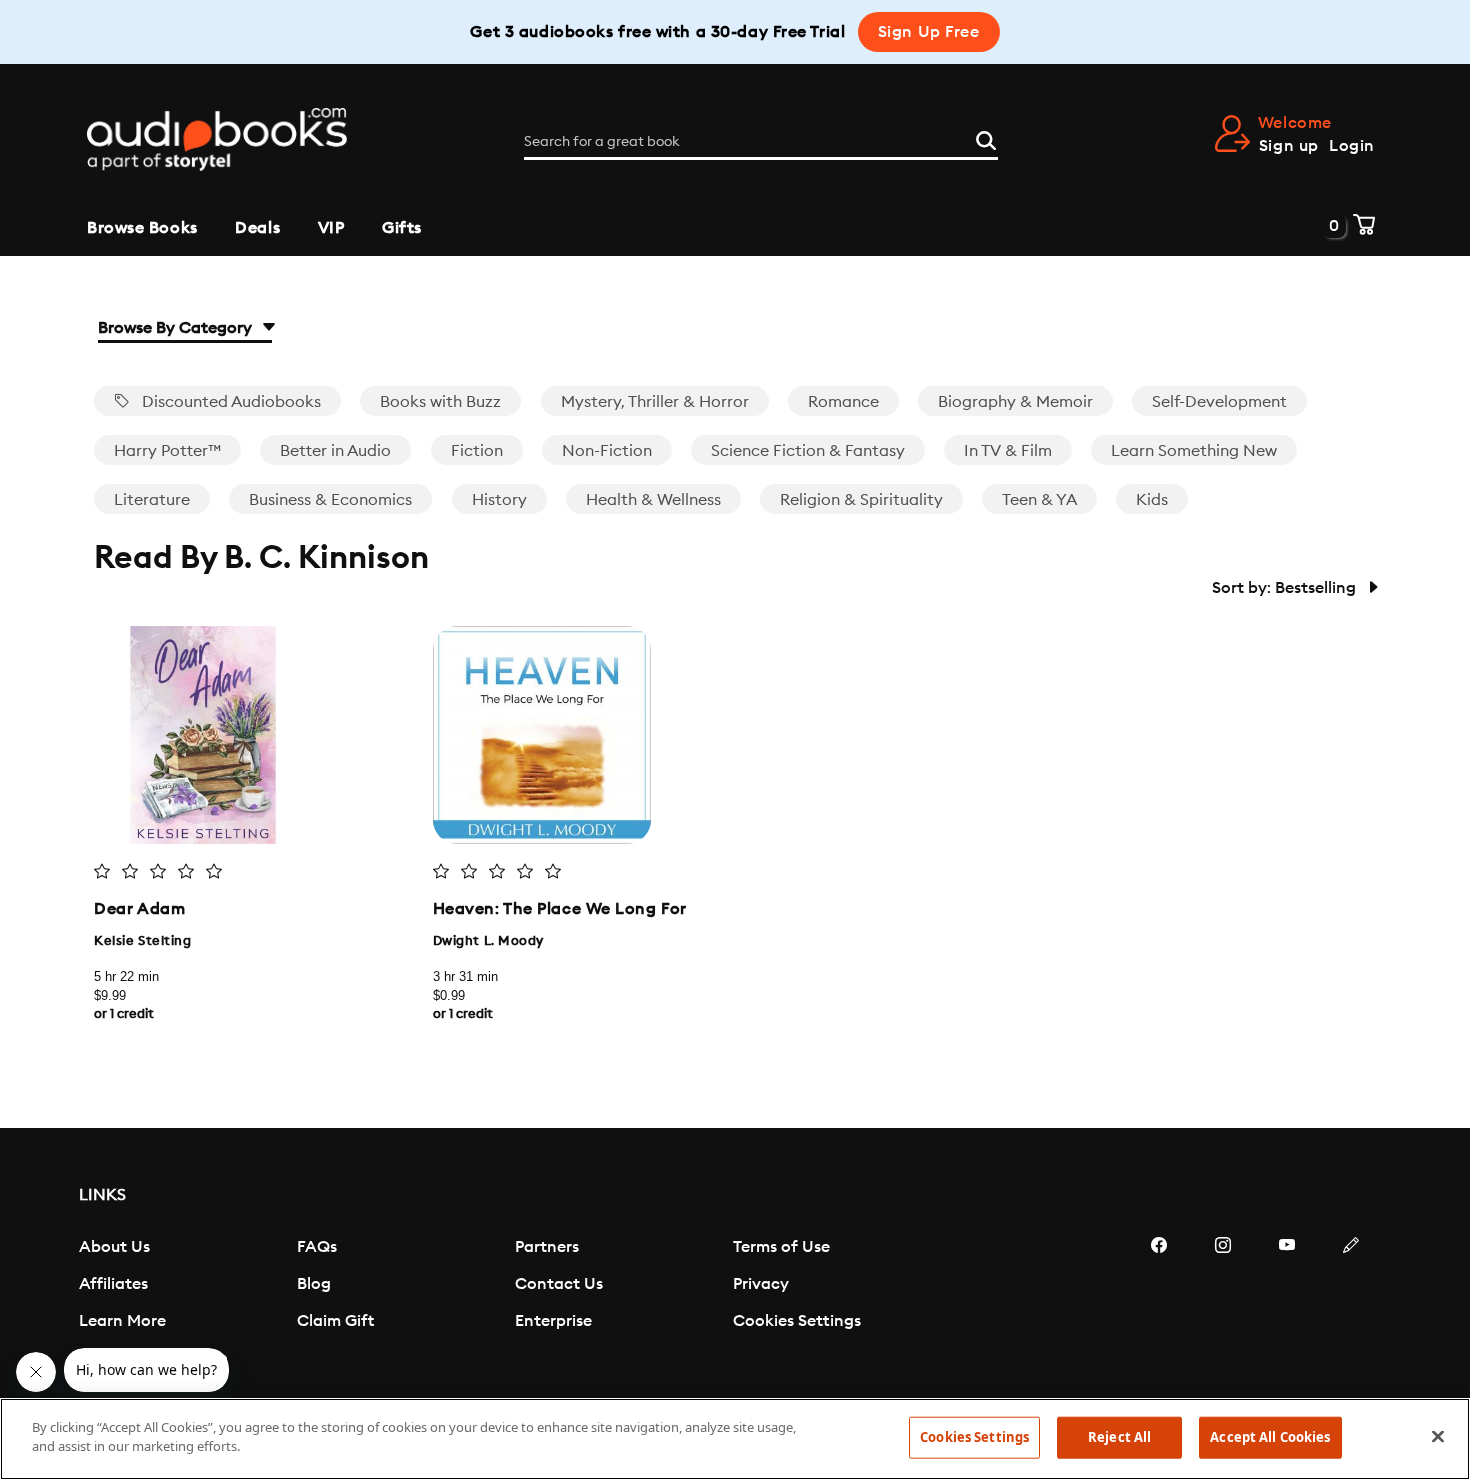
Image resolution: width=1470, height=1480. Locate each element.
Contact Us (559, 1284)
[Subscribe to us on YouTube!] (1287, 1305)
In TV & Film (1008, 451)
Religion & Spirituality (861, 500)
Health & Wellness (653, 500)
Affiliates (113, 1284)
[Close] (1438, 1436)
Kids (1152, 500)
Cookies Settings (797, 1321)
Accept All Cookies (1270, 1437)
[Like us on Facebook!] (1159, 1305)
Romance (843, 402)
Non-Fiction (607, 451)
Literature (152, 500)
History (499, 500)
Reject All (1119, 1437)
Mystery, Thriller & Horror (655, 402)
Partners (547, 1247)
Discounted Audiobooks (229, 402)
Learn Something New (1194, 451)
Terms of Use (781, 1247)
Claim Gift (335, 1321)
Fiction (477, 451)
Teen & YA (1039, 500)
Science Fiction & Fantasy (808, 451)
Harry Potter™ (167, 451)
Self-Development (1219, 402)
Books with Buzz (440, 402)
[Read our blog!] (1351, 1305)
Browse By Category (177, 328)
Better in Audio (335, 451)
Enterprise (553, 1321)
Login (1352, 146)
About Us (114, 1247)
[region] (735, 1439)
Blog (314, 1284)
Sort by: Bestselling (1286, 588)
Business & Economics (330, 500)
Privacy (761, 1284)
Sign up (1289, 146)
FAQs (317, 1247)
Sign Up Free (929, 32)
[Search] (986, 138)
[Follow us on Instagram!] (1223, 1305)
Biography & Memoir (1015, 402)
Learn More (122, 1321)
